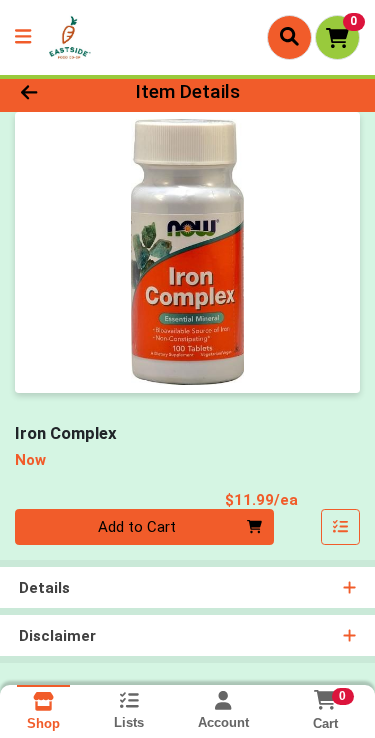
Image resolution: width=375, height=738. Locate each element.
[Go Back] (58, 92)
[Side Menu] (23, 37)
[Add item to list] (341, 527)
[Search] (289, 37)
